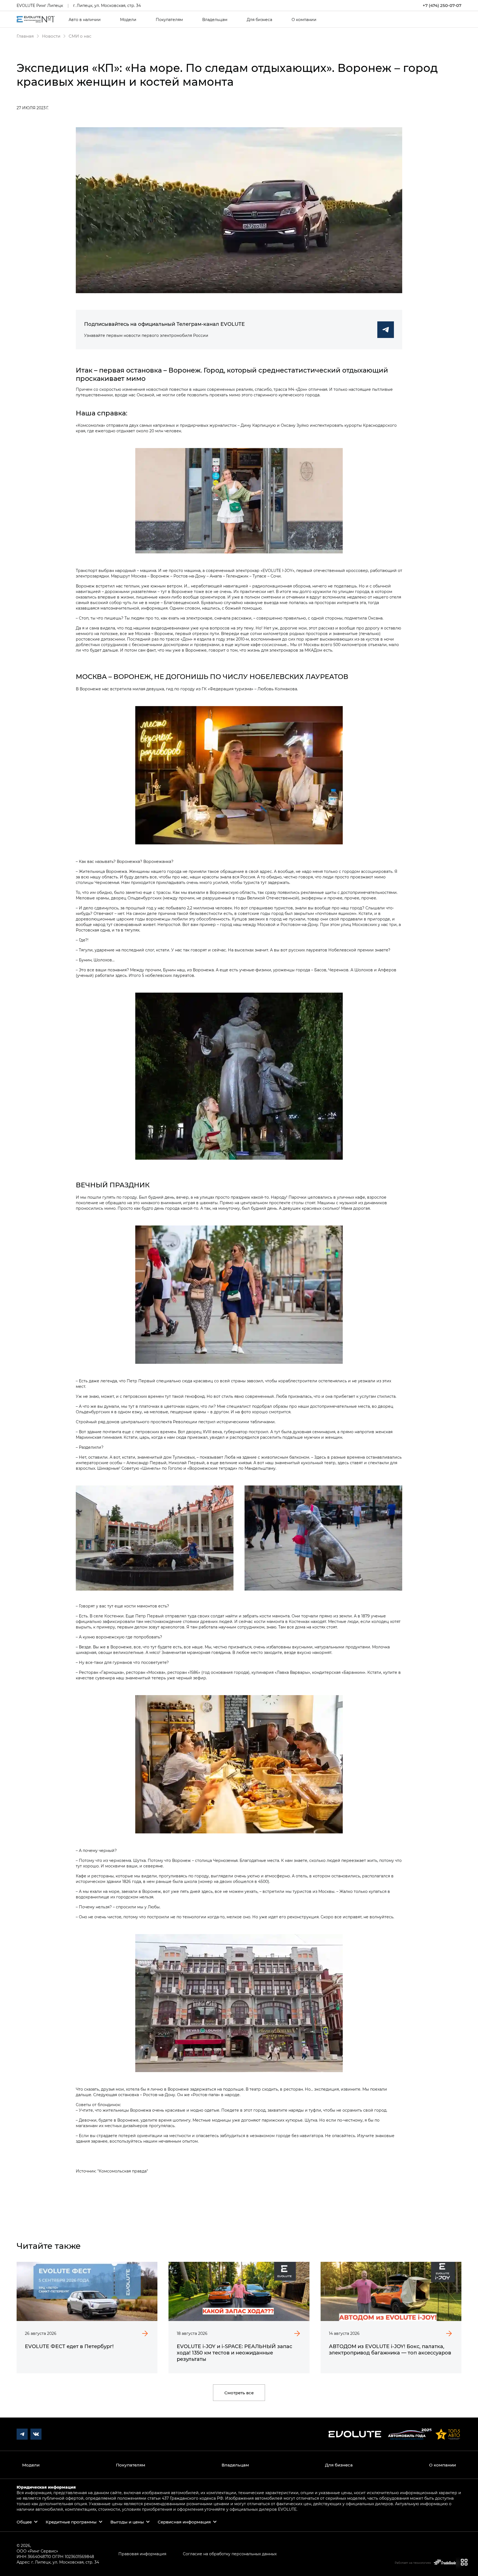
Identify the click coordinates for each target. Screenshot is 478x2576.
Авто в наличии (85, 20)
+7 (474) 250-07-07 (442, 5)
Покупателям (169, 20)
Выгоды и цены (127, 2522)
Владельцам (215, 20)
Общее (24, 2522)
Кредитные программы (71, 2522)
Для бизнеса (259, 20)
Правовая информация (142, 2554)
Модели (128, 20)
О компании (304, 20)
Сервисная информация (184, 2522)
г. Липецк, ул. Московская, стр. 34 (107, 5)
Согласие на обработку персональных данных (230, 2554)
